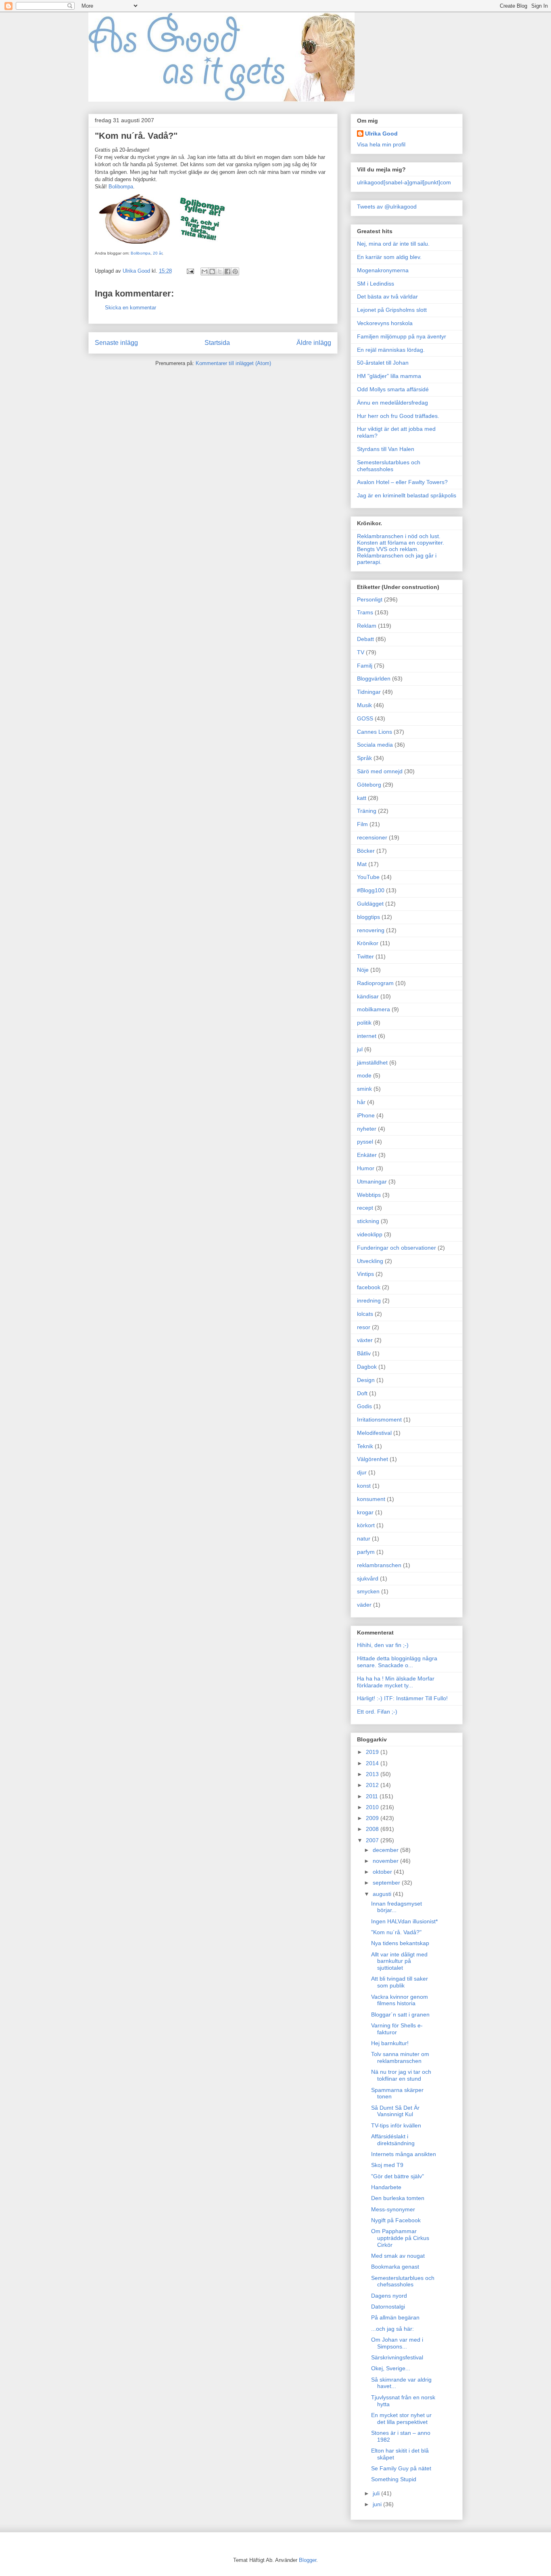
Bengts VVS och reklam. (388, 549)
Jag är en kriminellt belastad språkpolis (407, 495)
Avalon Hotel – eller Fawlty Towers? (402, 482)
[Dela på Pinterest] (235, 271)
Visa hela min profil (381, 144)
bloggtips (368, 917)
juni (378, 2504)
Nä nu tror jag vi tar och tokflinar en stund (401, 2075)
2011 (373, 1796)
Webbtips (369, 1195)
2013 (373, 1774)
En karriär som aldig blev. (389, 257)
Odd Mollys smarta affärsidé (393, 389)
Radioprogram (375, 983)
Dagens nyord (389, 2296)
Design (366, 1380)
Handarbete (386, 2187)
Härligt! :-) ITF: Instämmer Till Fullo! (402, 1698)
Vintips (365, 1274)
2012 (373, 1785)
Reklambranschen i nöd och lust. (399, 536)
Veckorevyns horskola (385, 323)
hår (361, 1102)
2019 (373, 1752)
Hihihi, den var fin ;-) (383, 1645)
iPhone (366, 1115)
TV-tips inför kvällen (396, 2125)
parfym (366, 1552)
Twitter (365, 956)
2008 (373, 1829)
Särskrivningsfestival (397, 2357)
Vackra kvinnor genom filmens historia (400, 2000)
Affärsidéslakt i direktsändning (393, 2140)
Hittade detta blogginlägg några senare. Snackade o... (397, 1662)
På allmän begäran (395, 2317)
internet (367, 1036)
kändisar (368, 996)
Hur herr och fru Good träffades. (398, 416)
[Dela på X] (220, 271)
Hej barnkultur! (390, 2043)
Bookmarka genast (395, 2267)
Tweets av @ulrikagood (387, 207)
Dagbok (367, 1367)
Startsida (217, 343)
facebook (369, 1287)
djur (362, 1472)
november (386, 1861)
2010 (373, 1807)
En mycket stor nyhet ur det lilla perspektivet (401, 2418)
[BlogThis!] (212, 271)
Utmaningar (372, 1182)
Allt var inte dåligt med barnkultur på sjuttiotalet (399, 1961)
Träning (367, 811)
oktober (383, 1872)
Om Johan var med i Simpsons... (397, 2343)
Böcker (366, 851)
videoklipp (370, 1234)
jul (360, 1049)
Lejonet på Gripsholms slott (392, 310)
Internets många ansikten (404, 2154)
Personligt (370, 599)
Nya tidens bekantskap (400, 1943)
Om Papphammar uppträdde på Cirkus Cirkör (400, 2238)
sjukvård (368, 1578)
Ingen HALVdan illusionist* (404, 1921)
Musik (364, 705)
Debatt (365, 639)
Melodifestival (374, 1433)
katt (362, 798)
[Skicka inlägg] (190, 271)
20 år (158, 253)
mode (364, 1075)
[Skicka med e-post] (205, 271)
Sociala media (375, 745)
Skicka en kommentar (130, 308)
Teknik (365, 1446)
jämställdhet (372, 1063)
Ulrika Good (381, 134)
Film (362, 824)
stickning (368, 1221)
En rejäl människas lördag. (391, 350)
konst (364, 1486)
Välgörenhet (373, 1459)
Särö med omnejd (380, 771)
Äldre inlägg (314, 343)
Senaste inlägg (116, 343)
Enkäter (367, 1155)
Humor (366, 1168)
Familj (365, 666)
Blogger (308, 2560)
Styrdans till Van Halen (386, 449)
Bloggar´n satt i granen (400, 2014)
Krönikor (368, 943)
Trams (365, 612)
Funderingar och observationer (397, 1248)
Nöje (363, 970)
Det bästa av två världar (387, 296)
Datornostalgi (388, 2307)
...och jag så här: (392, 2329)
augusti (383, 1894)
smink (364, 1089)
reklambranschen (379, 1565)
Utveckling (370, 1261)
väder (364, 1605)
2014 (373, 1763)
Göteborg (369, 785)
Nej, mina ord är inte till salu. (393, 244)
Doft (362, 1393)
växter (365, 1340)
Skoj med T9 (387, 2165)
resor (364, 1327)
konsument (371, 1499)
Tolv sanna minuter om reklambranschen (400, 2057)
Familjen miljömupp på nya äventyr (402, 336)
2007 (373, 1840)
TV (361, 652)
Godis (364, 1406)
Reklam (367, 626)
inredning (369, 1301)
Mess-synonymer (393, 2209)
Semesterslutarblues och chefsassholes (389, 466)
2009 (373, 1818)
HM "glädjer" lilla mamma (389, 376)
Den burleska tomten (398, 2198)
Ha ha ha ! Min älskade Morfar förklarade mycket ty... (396, 1682)
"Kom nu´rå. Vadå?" (396, 1932)
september (387, 1883)
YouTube (368, 877)
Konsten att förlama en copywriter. (401, 543)
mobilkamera (374, 1009)
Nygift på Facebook (396, 2220)
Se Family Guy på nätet (401, 2468)
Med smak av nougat (398, 2256)
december (386, 1850)
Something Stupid (394, 2479)
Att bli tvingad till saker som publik (400, 1982)
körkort (366, 1525)
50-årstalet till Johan (383, 363)
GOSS (365, 718)
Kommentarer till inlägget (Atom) (233, 363)
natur (364, 1539)
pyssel (365, 1142)
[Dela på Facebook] (227, 271)
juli (377, 2493)
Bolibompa (121, 187)
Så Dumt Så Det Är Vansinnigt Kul (395, 2111)
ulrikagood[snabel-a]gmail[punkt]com (404, 182)
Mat (362, 864)
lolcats (365, 1314)
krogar (365, 1512)
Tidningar (369, 692)
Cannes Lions (375, 732)
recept (365, 1208)
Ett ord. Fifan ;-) (377, 1712)
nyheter (367, 1129)
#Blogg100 (371, 890)
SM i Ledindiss (376, 284)
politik (364, 1023)
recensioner (372, 837)
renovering (371, 930)
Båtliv (364, 1353)
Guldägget (370, 904)
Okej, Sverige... (391, 2368)
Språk (364, 758)
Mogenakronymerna (383, 270)
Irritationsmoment (379, 1420)
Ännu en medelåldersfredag (392, 403)
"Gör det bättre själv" (398, 2176)
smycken (368, 1591)
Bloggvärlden (374, 678)
